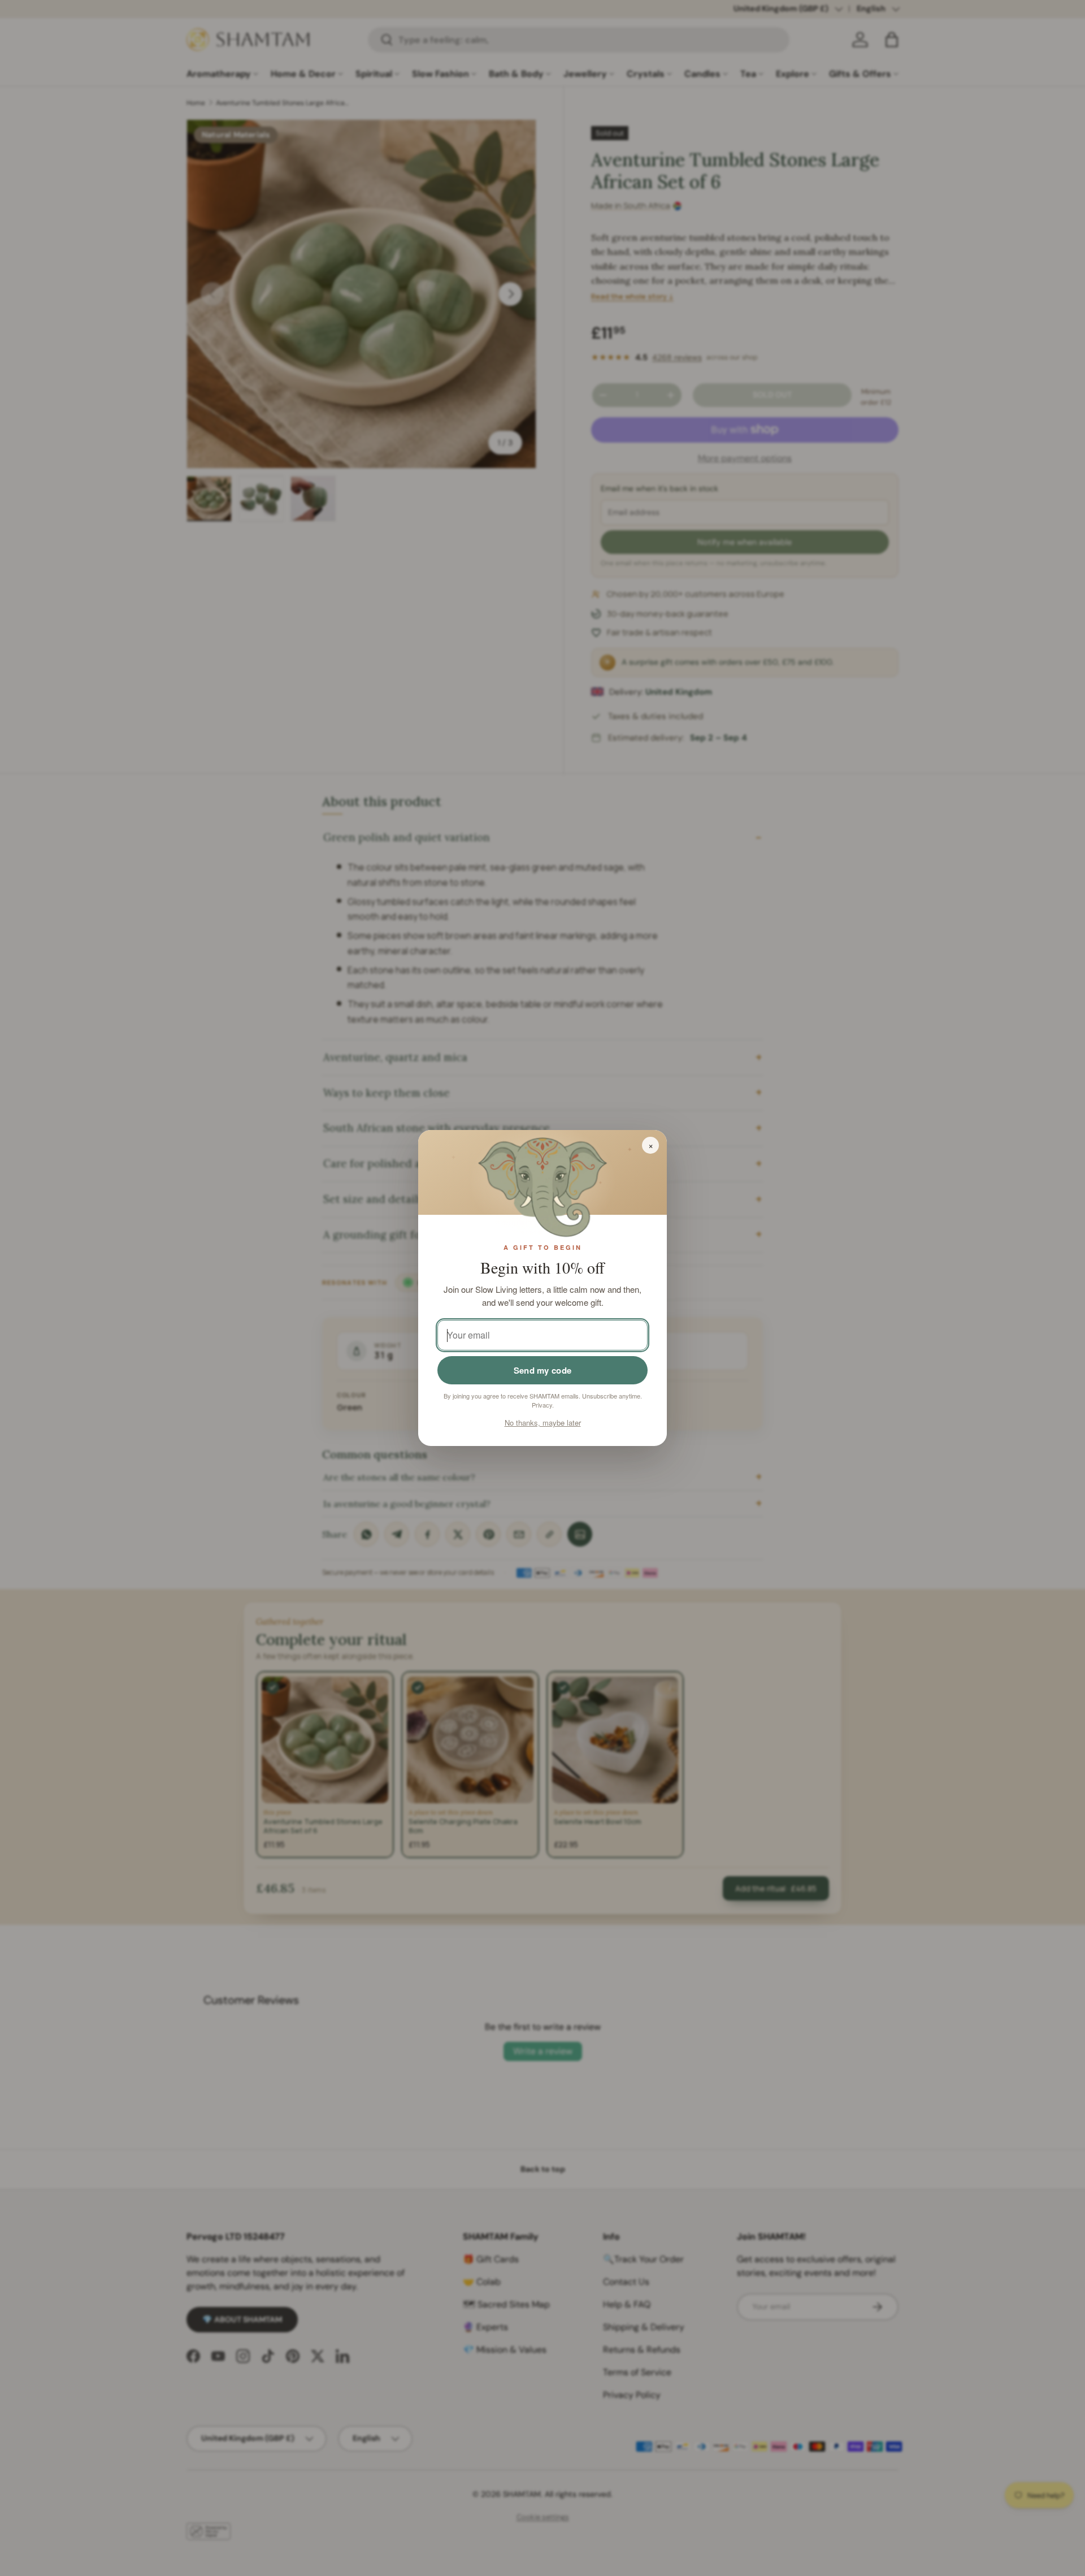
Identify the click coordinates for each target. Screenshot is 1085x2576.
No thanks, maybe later (543, 1423)
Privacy (542, 1405)
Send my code (543, 1370)
